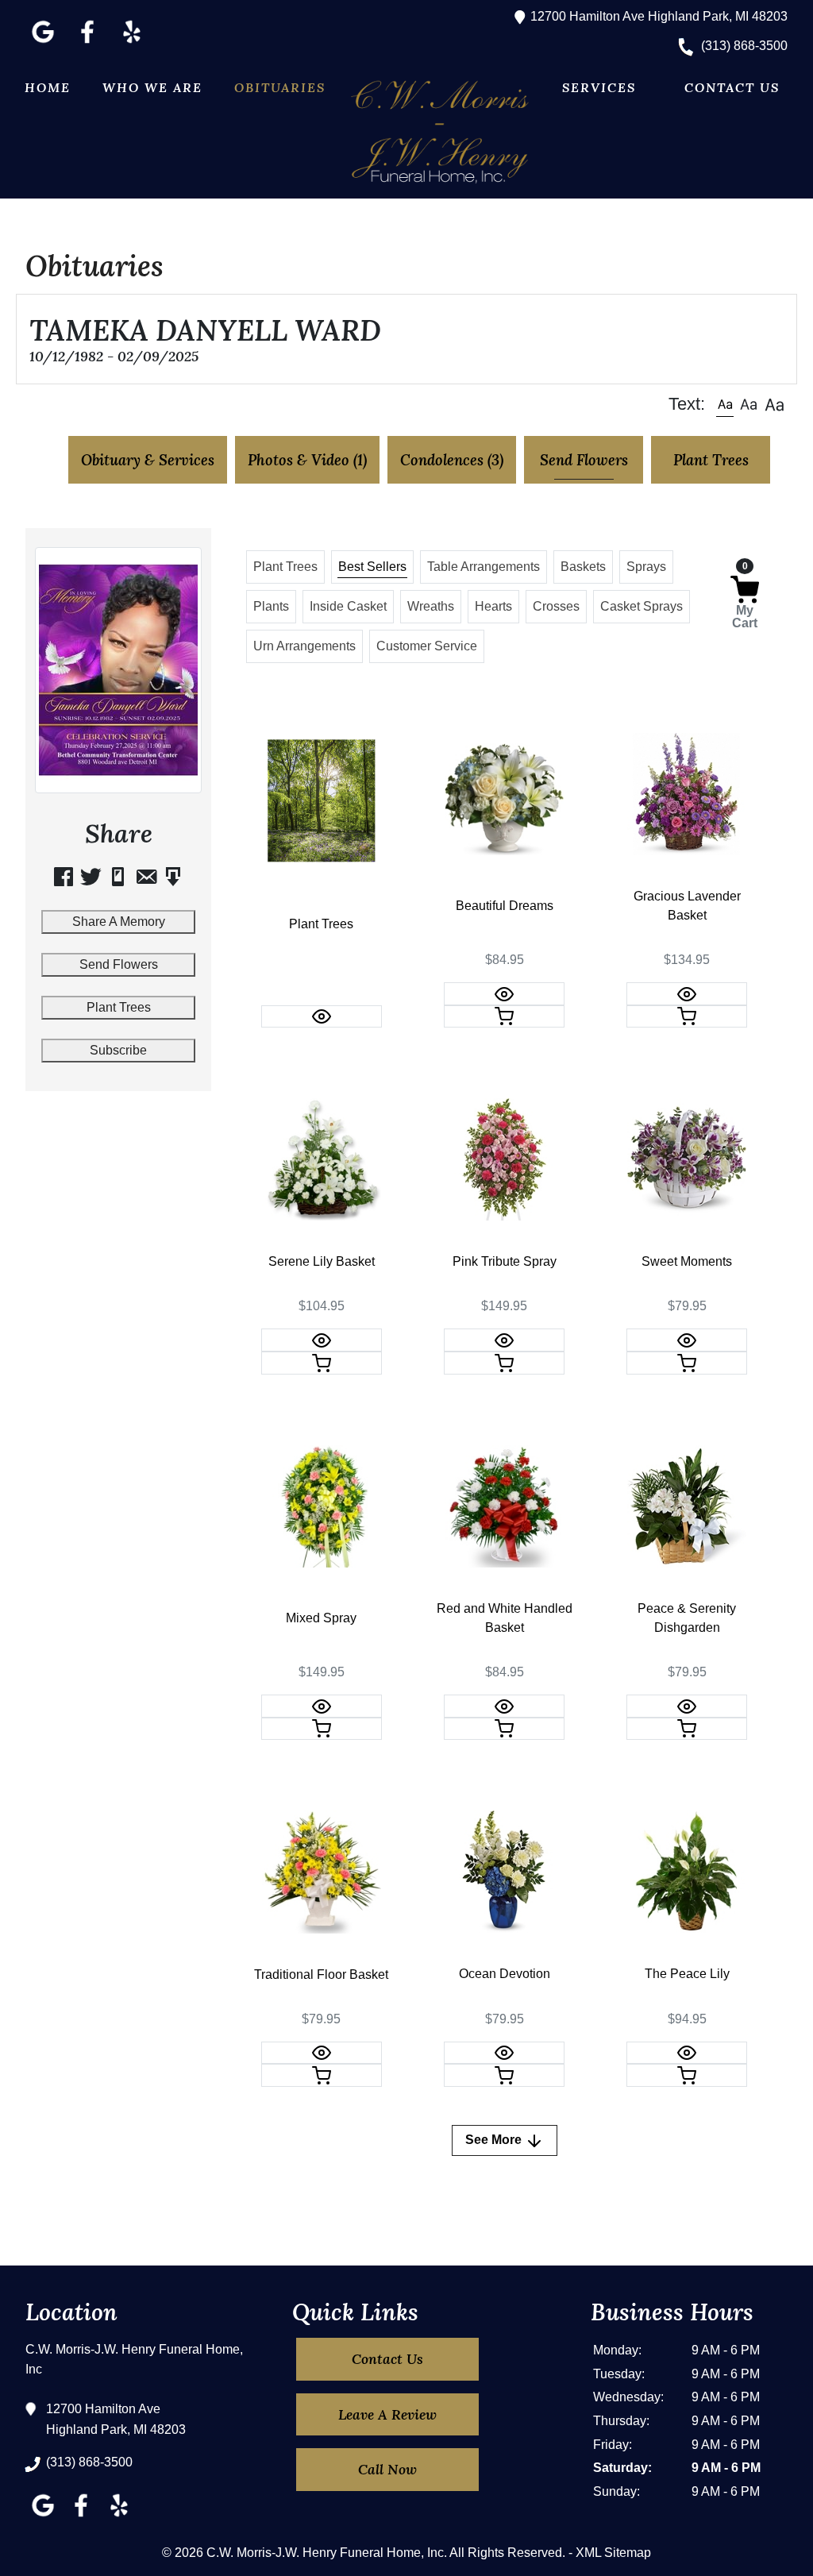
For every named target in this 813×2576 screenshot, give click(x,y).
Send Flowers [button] (584, 460)
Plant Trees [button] (711, 460)
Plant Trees (119, 1007)
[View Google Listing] (43, 43)
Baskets (583, 567)
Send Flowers (119, 964)
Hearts (493, 606)
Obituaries (280, 87)
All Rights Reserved (506, 2553)
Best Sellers (372, 567)
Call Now (387, 2469)
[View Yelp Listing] (132, 43)
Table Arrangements (484, 567)
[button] (725, 404)
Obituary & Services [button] (148, 460)
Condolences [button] (452, 460)
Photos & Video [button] (307, 460)
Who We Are (152, 87)
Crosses (556, 606)
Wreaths (431, 606)
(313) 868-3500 (743, 46)
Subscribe (118, 1050)
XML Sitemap (613, 2553)
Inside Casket (348, 606)
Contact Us (732, 87)
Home (48, 87)
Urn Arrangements (304, 646)
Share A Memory (119, 922)
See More (495, 2140)
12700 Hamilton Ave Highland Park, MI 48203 (657, 16)
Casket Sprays (642, 606)
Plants (271, 606)
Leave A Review (387, 2414)
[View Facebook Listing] (87, 43)
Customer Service (427, 646)
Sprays (646, 567)
